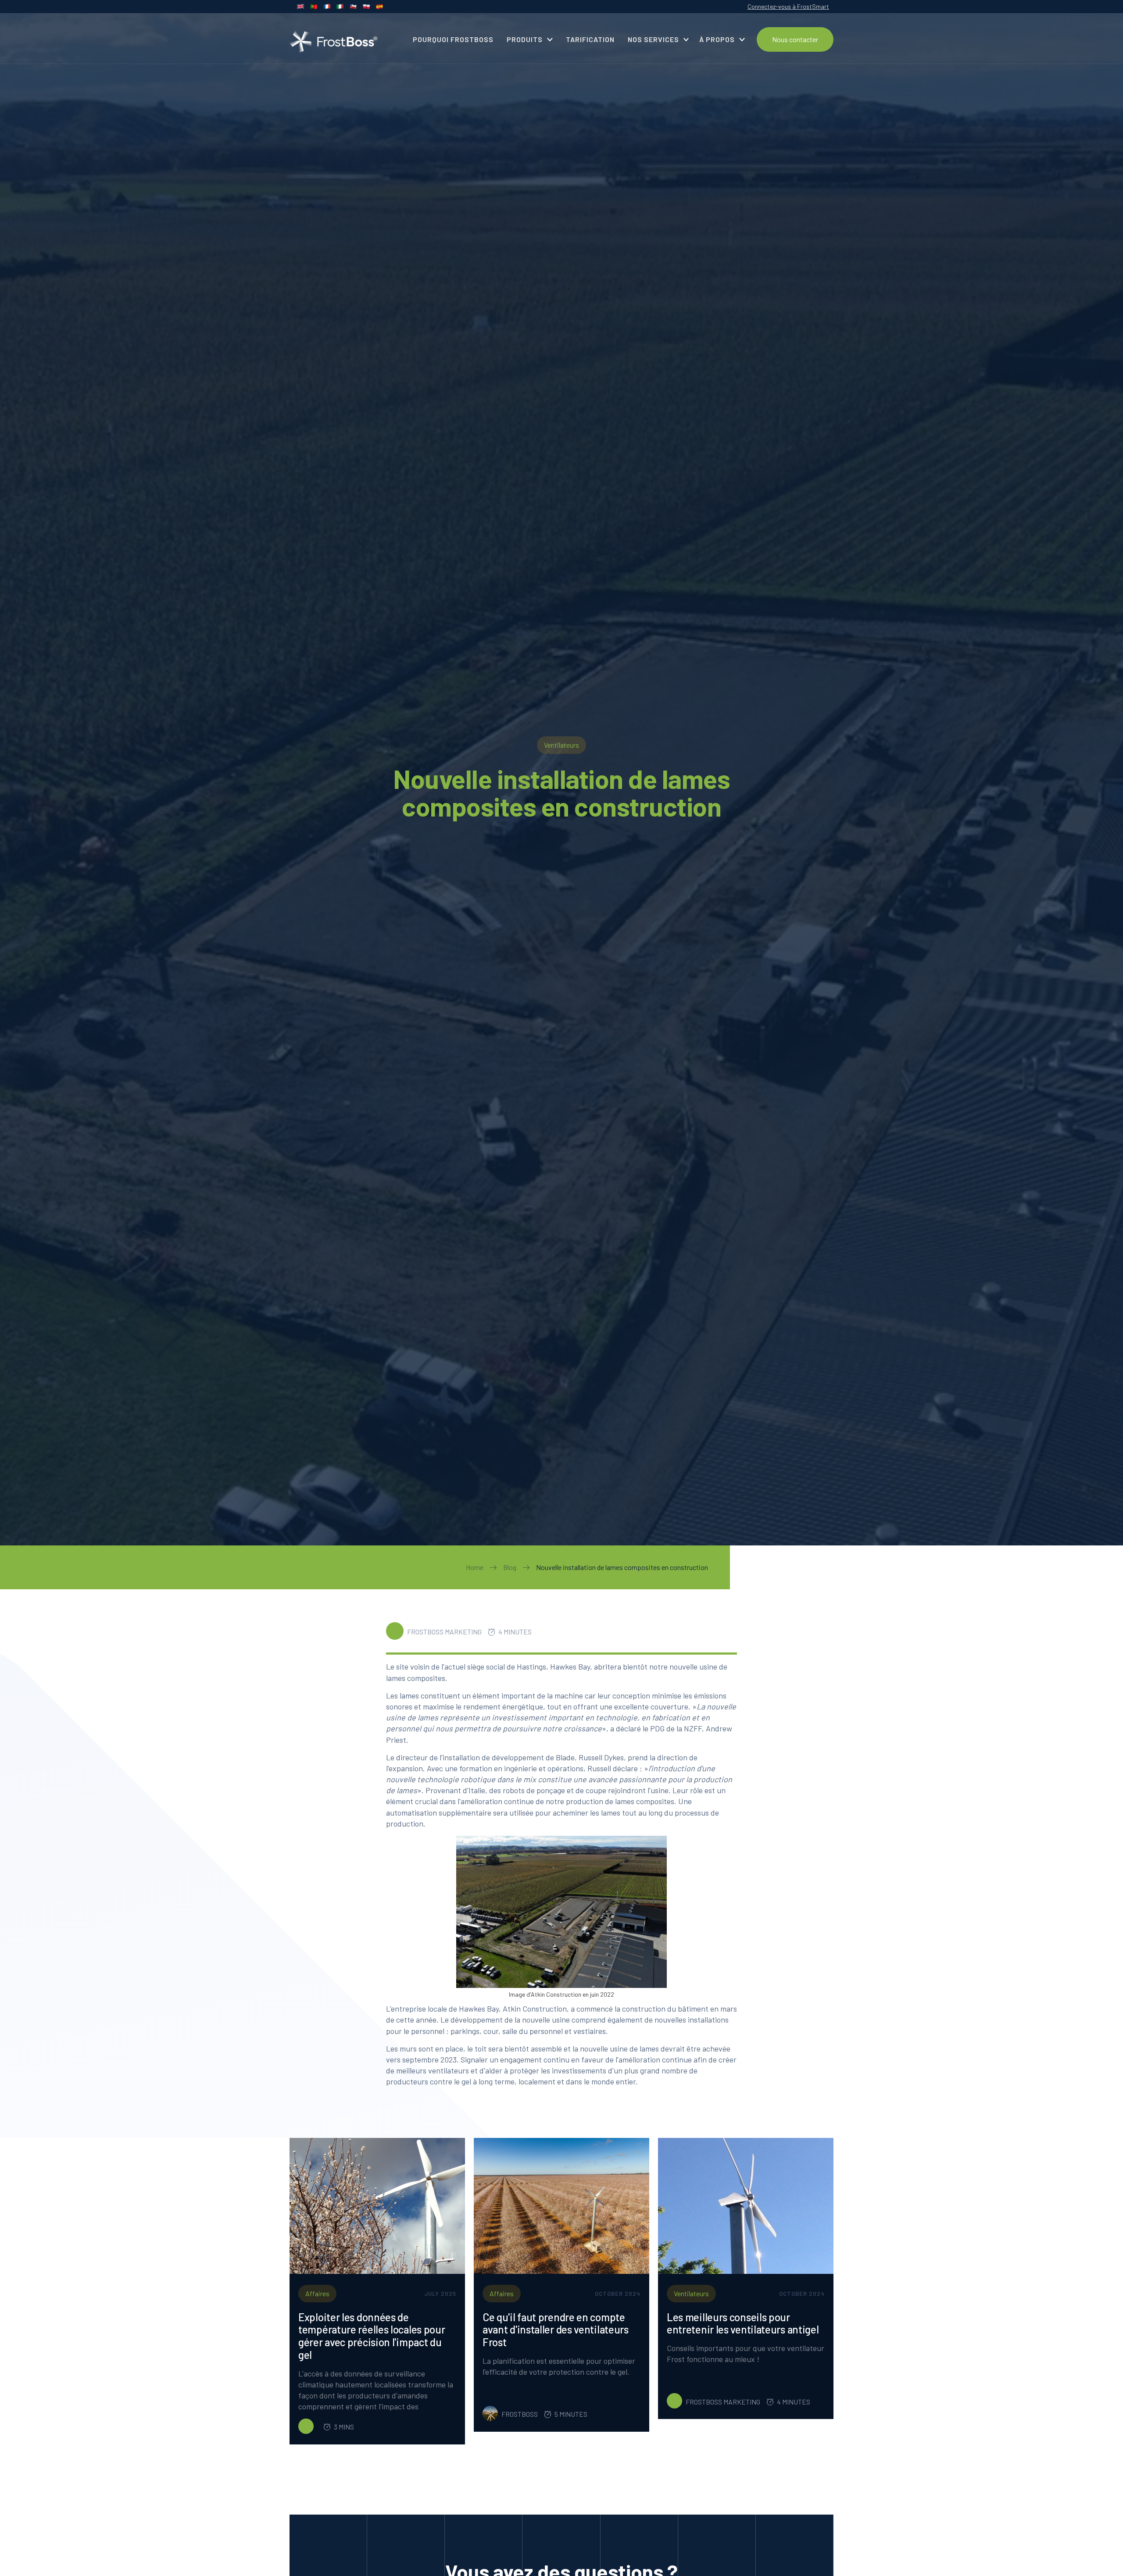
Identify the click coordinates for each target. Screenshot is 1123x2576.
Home (475, 1567)
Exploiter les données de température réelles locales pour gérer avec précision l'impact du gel (372, 2336)
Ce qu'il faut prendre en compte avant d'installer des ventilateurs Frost (556, 2330)
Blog (510, 1567)
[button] (530, 39)
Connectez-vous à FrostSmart (788, 6)
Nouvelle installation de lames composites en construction (622, 1567)
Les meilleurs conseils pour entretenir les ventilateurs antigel (743, 2324)
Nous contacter (795, 39)
